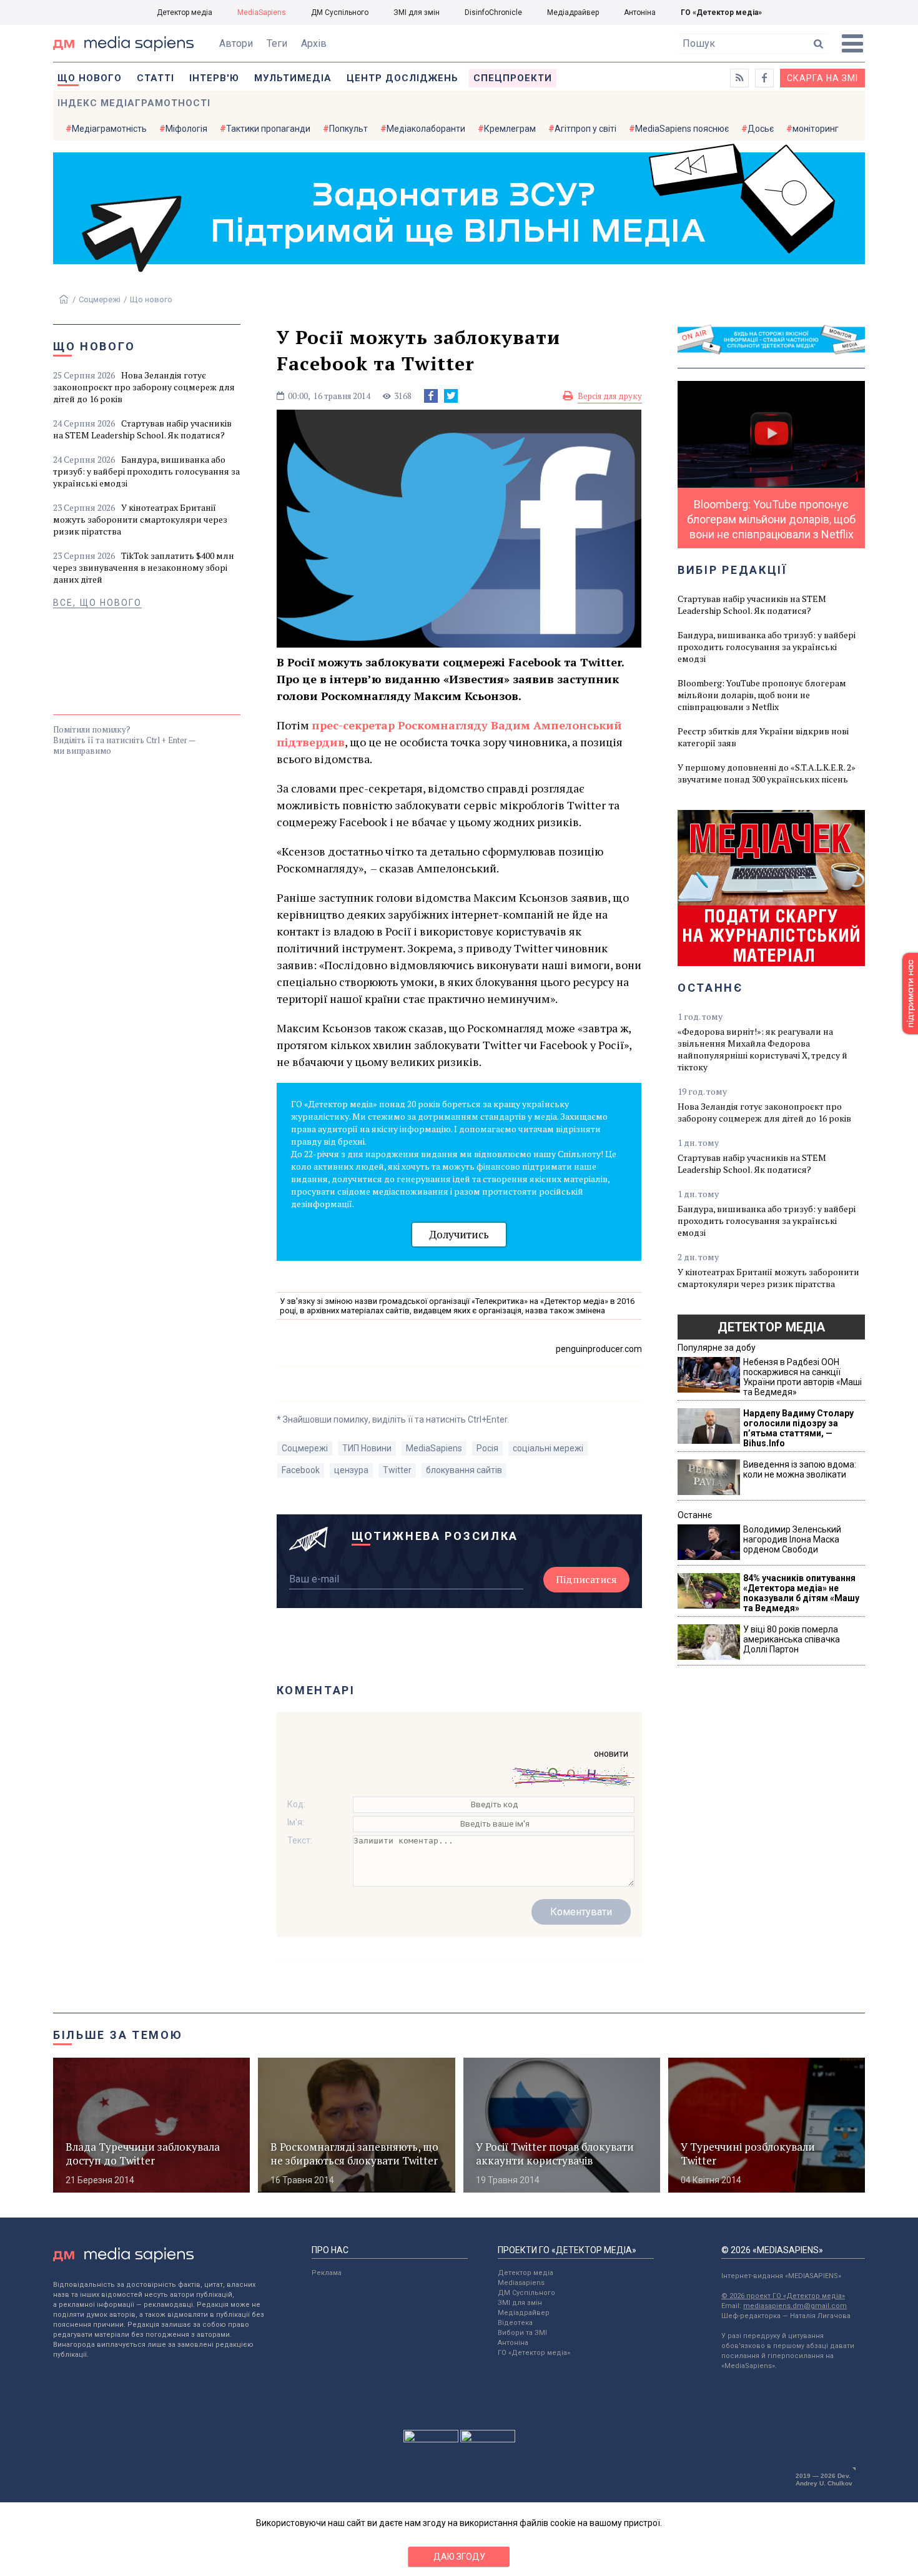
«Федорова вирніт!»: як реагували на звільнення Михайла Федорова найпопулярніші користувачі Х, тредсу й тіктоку (763, 1049)
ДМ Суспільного (340, 12)
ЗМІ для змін (417, 12)
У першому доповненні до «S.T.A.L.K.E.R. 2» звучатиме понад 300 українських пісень (767, 773)
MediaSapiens (262, 12)
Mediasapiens (521, 2283)
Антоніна (640, 12)
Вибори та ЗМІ (522, 2333)
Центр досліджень (402, 78)
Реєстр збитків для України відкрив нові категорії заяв (763, 737)
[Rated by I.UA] (431, 2439)
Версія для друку (610, 396)
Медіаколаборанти (426, 129)
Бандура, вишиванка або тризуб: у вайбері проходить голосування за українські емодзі (146, 471)
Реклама (327, 2273)
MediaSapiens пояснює (682, 129)
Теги (277, 43)
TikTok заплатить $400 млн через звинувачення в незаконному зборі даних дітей (144, 567)
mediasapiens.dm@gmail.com (795, 2306)
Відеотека (515, 2323)
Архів (314, 43)
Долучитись (459, 1234)
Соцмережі (100, 299)
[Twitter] (451, 396)
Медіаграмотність (109, 129)
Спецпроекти (513, 78)
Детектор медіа (185, 12)
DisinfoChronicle (493, 12)
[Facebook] (431, 396)
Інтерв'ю (214, 78)
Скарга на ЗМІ (822, 78)
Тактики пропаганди (268, 129)
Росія (487, 1448)
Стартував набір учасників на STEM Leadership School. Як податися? (142, 429)
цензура (351, 1470)
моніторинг (816, 129)
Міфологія (186, 129)
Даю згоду (459, 2557)
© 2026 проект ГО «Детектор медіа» (783, 2296)
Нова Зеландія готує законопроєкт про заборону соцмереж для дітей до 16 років (144, 387)
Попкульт (348, 129)
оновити (611, 1754)
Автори (236, 43)
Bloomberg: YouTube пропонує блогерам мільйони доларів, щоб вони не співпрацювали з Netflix (762, 695)
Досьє (761, 129)
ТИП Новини (367, 1448)
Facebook (301, 1470)
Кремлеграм (510, 129)
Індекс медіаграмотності (134, 103)
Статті (155, 78)
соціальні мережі (548, 1448)
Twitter (397, 1470)
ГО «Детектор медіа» (721, 12)
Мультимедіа (293, 78)
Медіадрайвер (573, 12)
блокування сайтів (464, 1470)
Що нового (90, 78)
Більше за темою (118, 2035)
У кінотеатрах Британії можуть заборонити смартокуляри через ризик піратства (140, 519)
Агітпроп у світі (585, 129)
